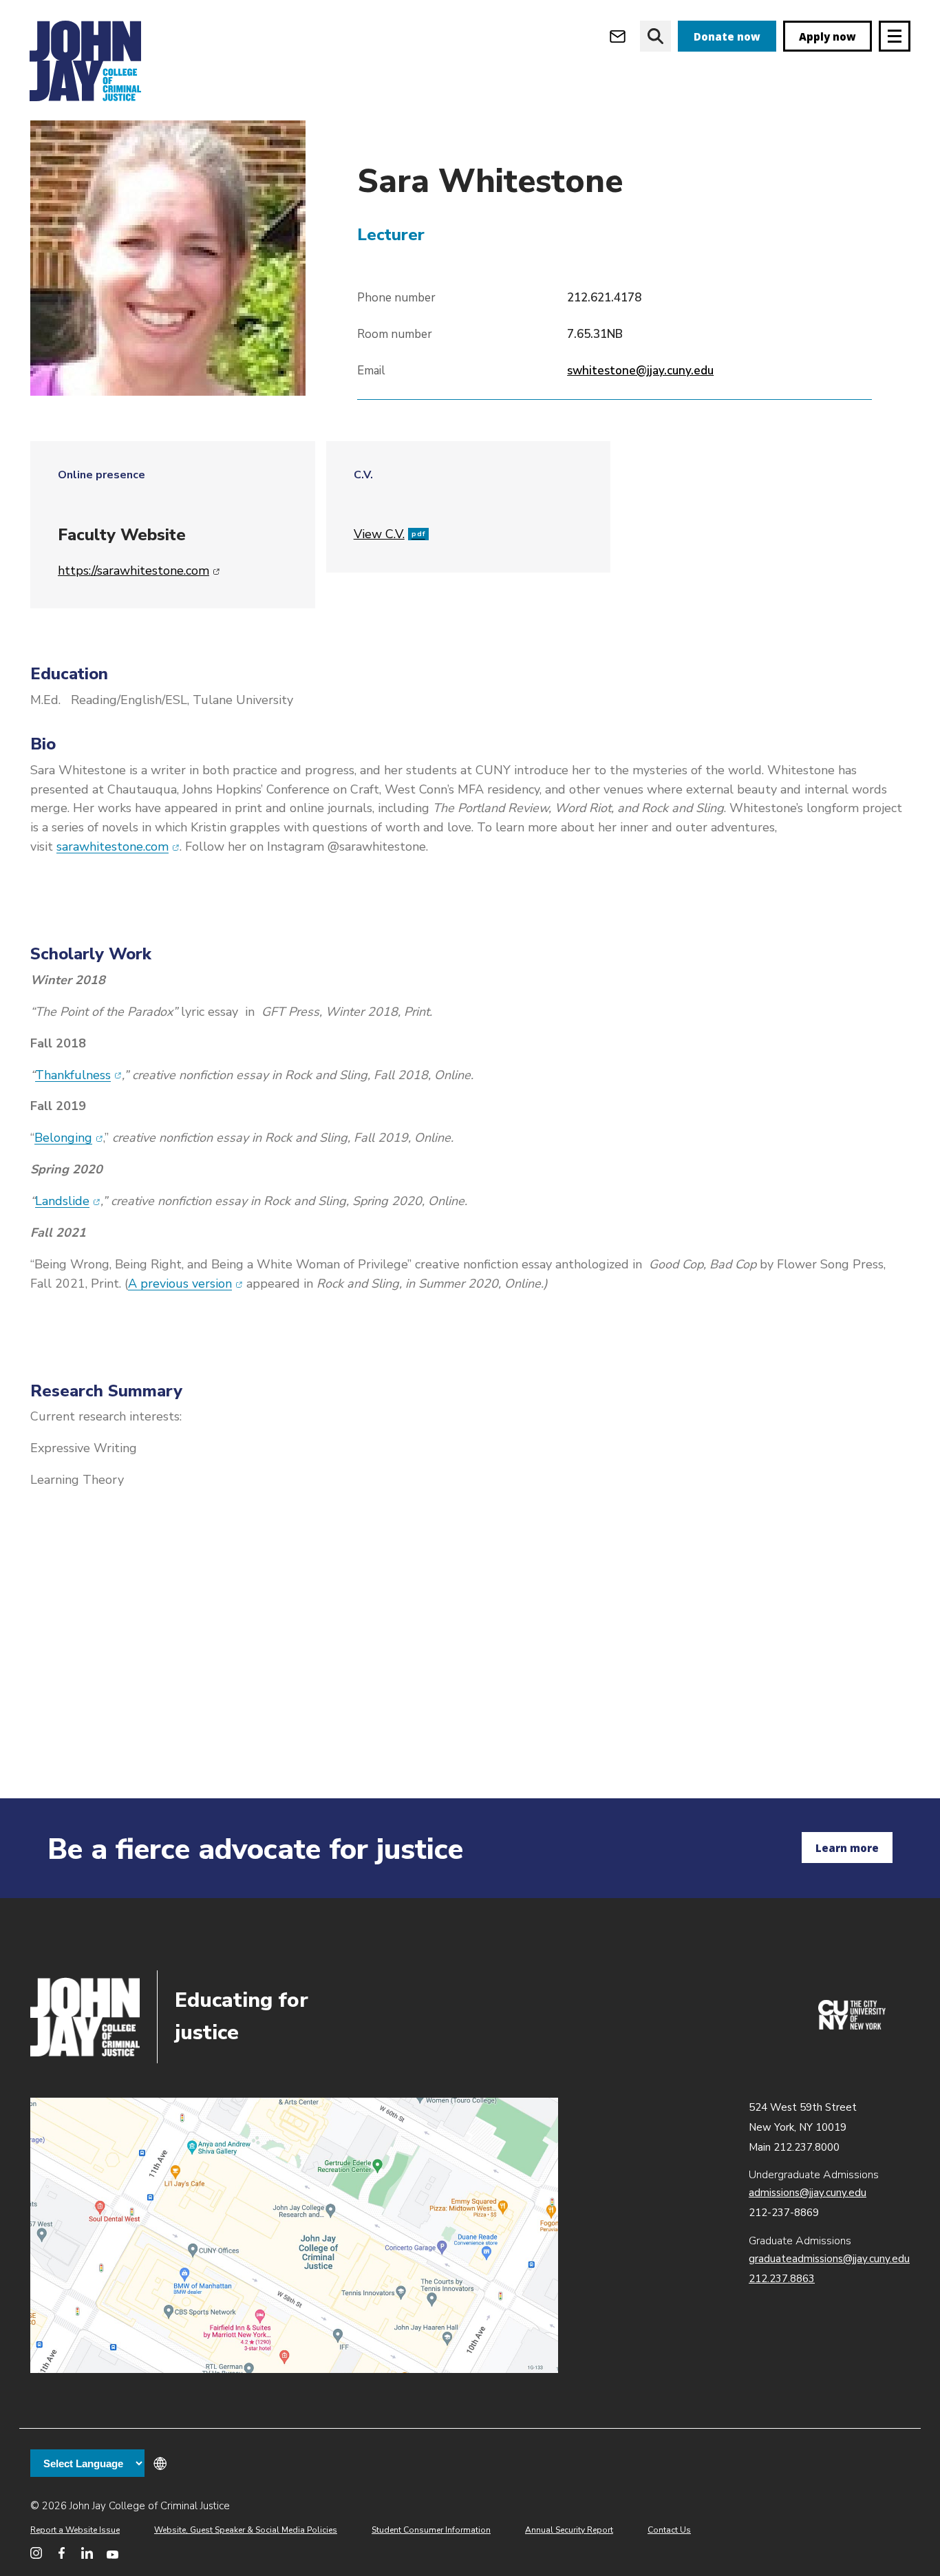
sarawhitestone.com (118, 847)
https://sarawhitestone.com (139, 571)
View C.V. (389, 534)
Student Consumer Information (431, 2530)
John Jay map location (294, 2235)
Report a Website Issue (75, 2530)
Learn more (847, 1848)
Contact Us (669, 2530)
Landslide (68, 1201)
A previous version (185, 1284)
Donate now (727, 36)
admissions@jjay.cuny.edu (808, 2193)
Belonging (69, 1138)
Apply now (827, 36)
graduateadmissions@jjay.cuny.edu (829, 2259)
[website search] (655, 36)
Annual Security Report (569, 2530)
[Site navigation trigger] (895, 36)
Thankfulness (78, 1075)
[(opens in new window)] (852, 2026)
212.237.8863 (782, 2279)
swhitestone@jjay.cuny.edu (640, 371)
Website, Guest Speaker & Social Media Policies (246, 2530)
